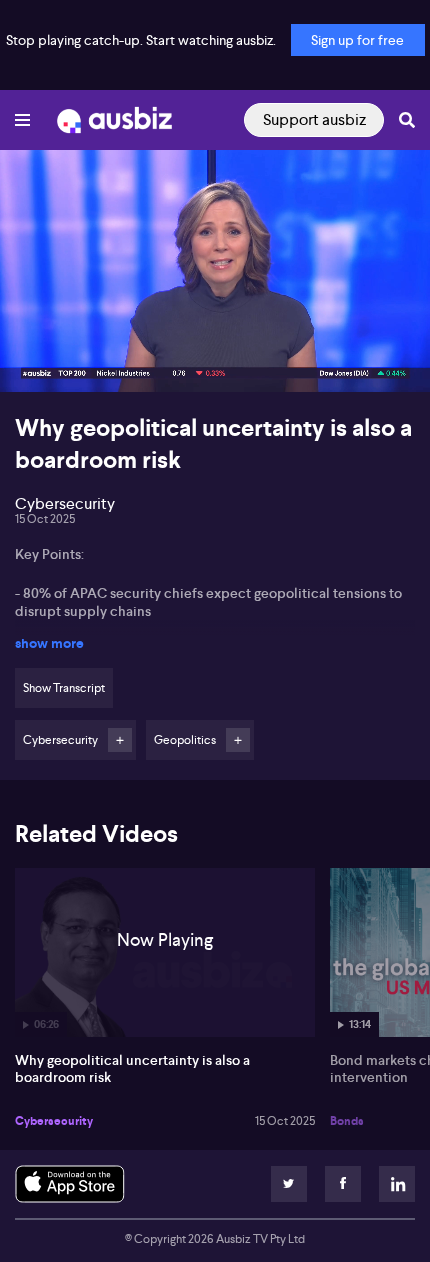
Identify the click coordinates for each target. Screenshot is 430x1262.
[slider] (215, 320)
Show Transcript (64, 688)
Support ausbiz (314, 119)
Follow (120, 740)
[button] (36, 356)
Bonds (347, 1121)
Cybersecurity (54, 1121)
